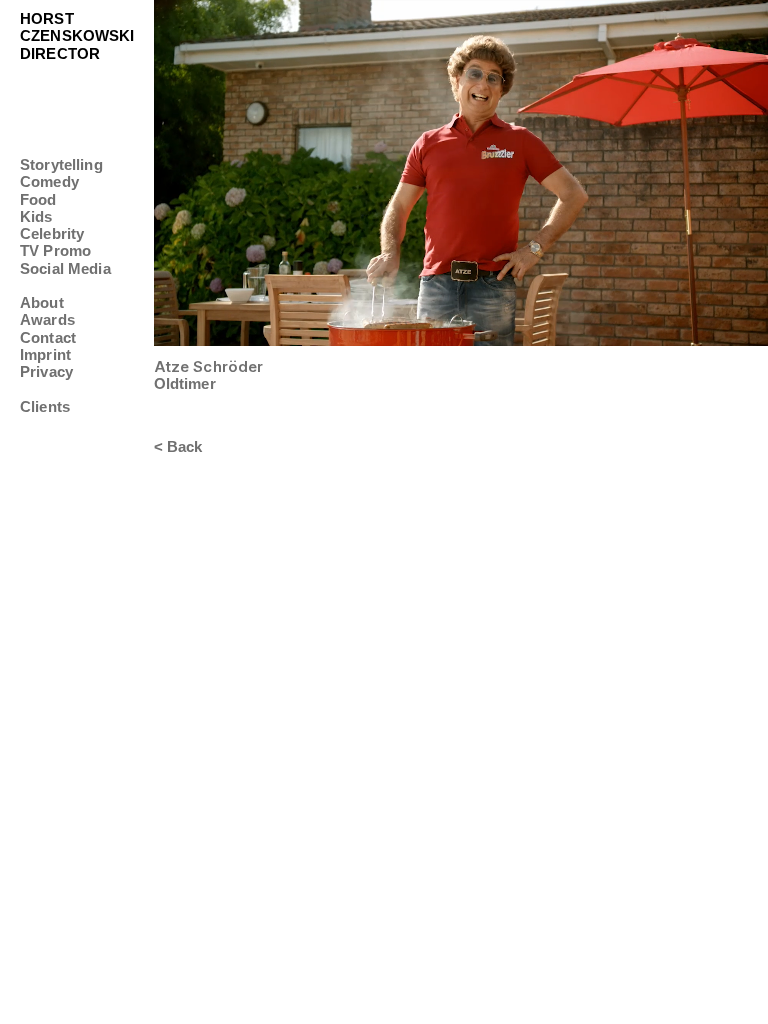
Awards (47, 319)
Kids (36, 216)
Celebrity (52, 233)
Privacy (46, 371)
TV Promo (55, 250)
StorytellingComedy (61, 173)
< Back (178, 446)
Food (38, 199)
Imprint (45, 354)
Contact (48, 337)
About (42, 302)
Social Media (65, 268)
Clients (45, 406)
